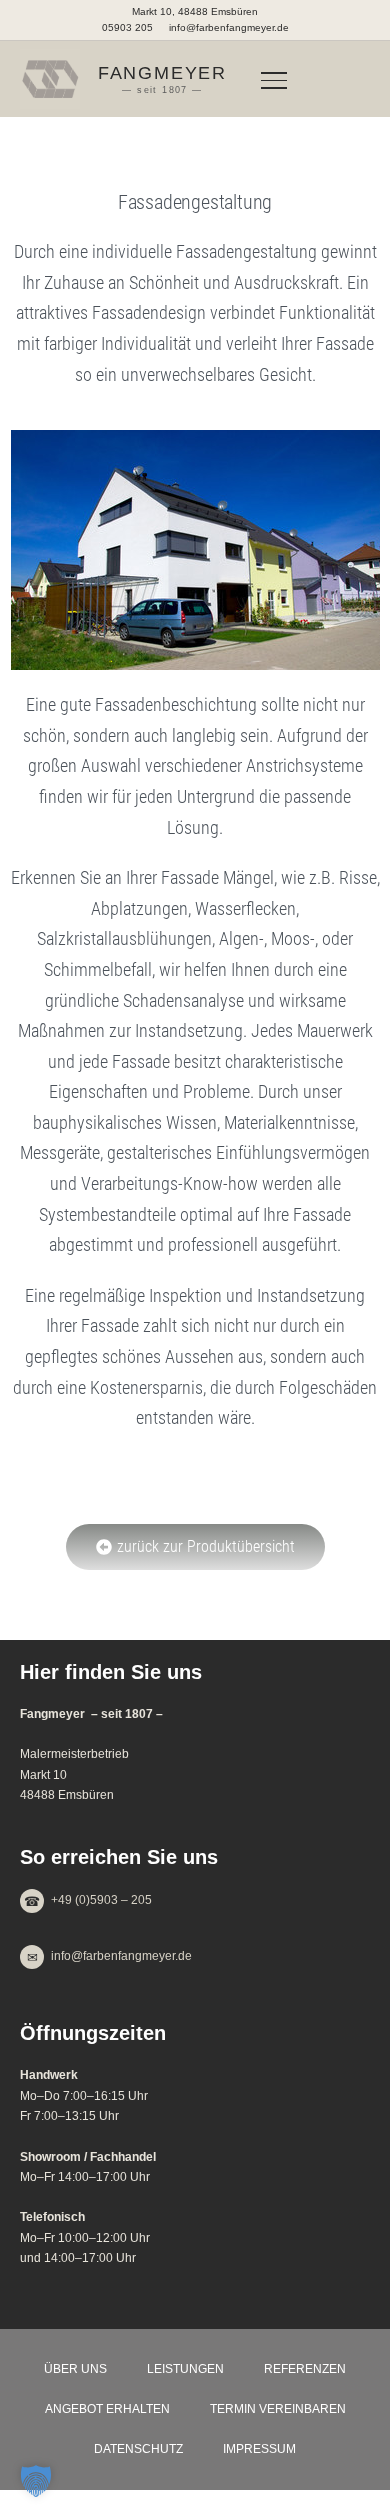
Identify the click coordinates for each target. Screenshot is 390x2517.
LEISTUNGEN (185, 2369)
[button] (36, 2481)
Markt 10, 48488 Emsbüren (195, 11)
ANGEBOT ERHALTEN (107, 2409)
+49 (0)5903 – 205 (101, 1901)
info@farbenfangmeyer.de (229, 27)
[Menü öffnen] (274, 79)
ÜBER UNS (75, 2369)
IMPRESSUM (259, 2449)
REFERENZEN (305, 2369)
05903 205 (127, 27)
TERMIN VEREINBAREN (278, 2409)
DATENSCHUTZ (138, 2449)
